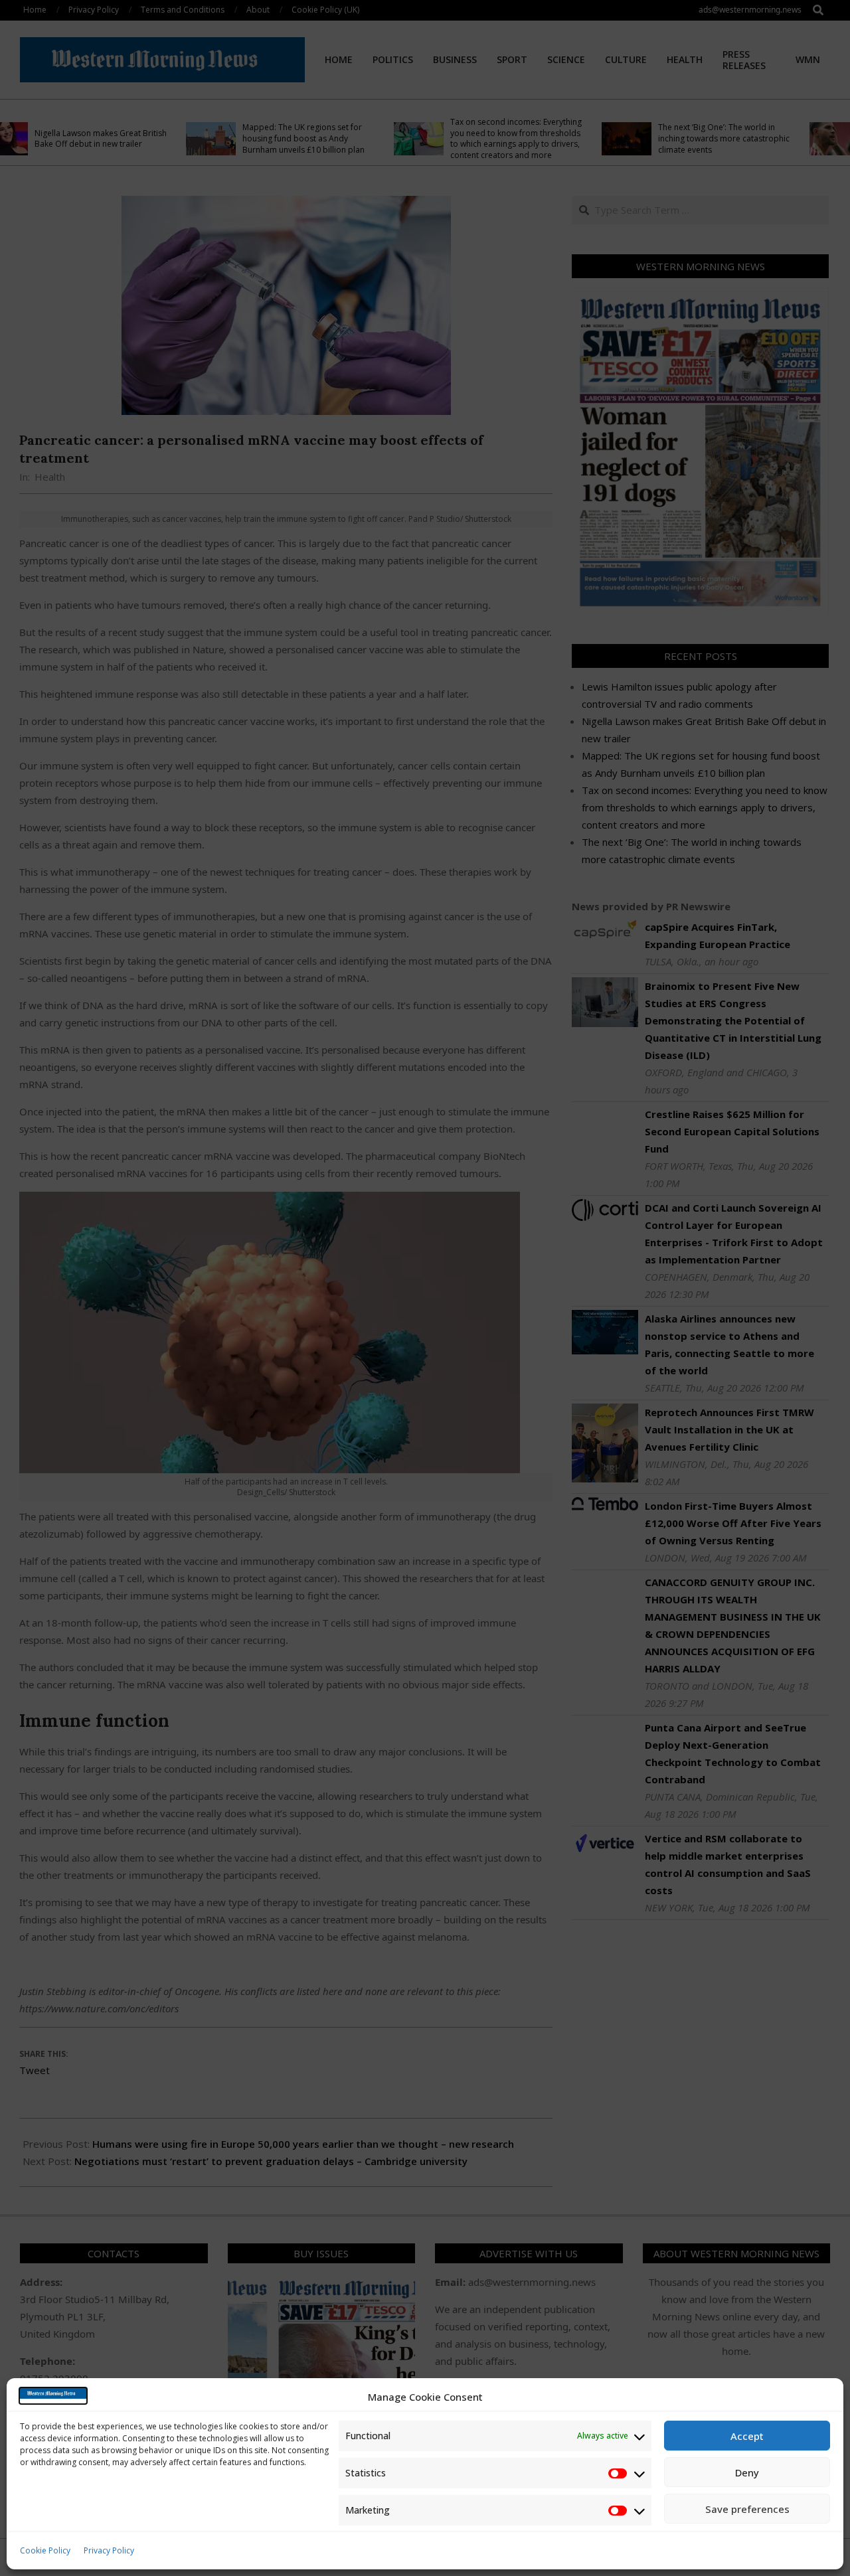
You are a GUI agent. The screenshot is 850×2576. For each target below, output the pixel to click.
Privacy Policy (109, 2550)
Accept (747, 2436)
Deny (747, 2472)
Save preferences (747, 2509)
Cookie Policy (45, 2550)
